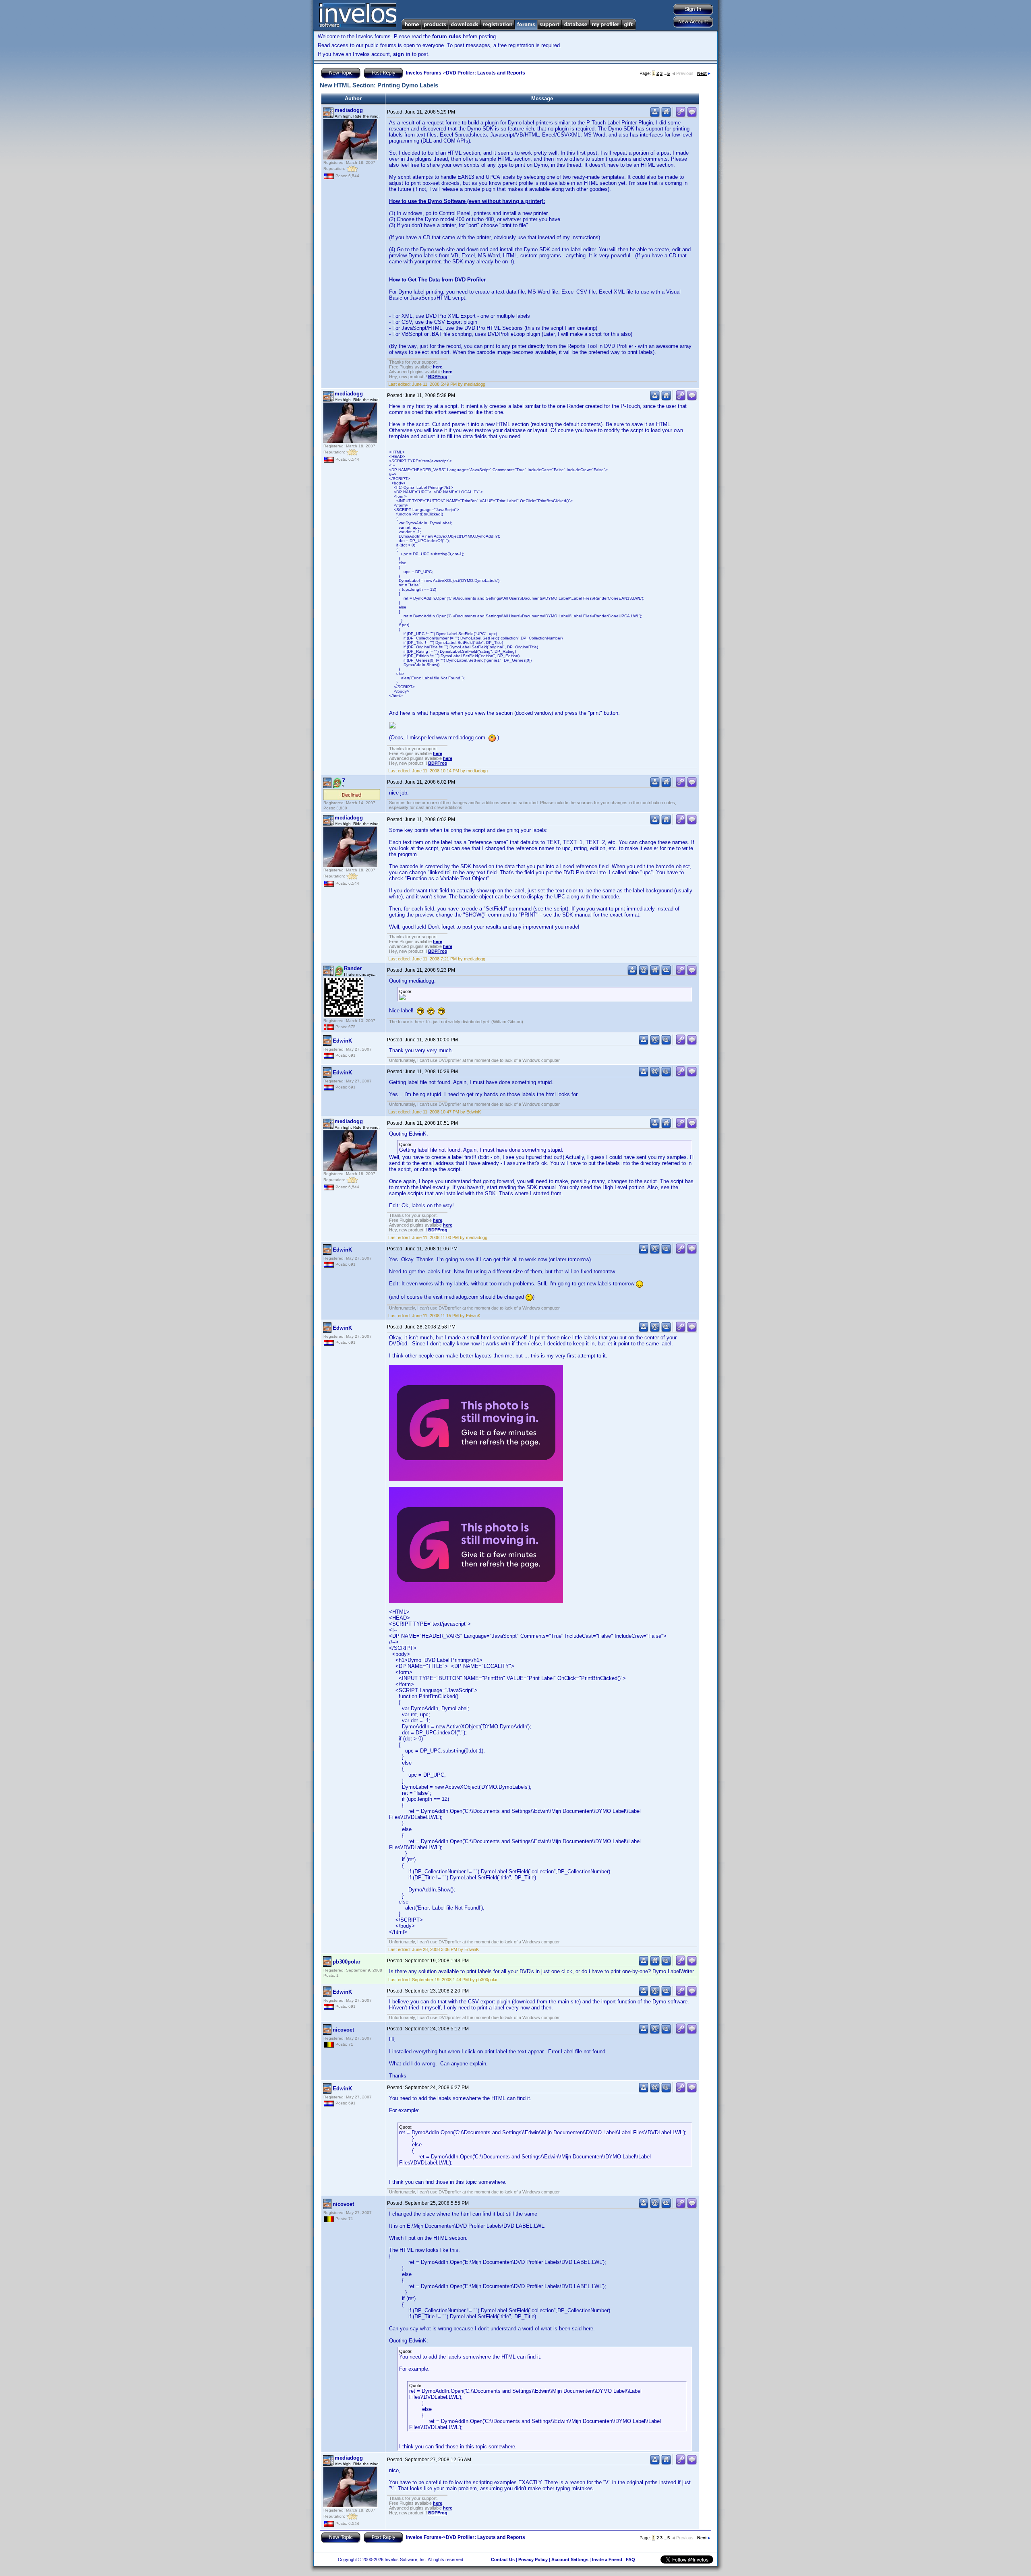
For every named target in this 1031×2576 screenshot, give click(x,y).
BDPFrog (438, 377)
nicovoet (343, 2030)
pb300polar (347, 1962)
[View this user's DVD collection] (666, 974)
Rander (353, 968)
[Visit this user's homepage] (666, 115)
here (438, 367)
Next (702, 73)
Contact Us (503, 2559)
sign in (402, 54)
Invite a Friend (607, 2559)
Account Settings (570, 2559)
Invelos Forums (424, 73)
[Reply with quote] (692, 115)
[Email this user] (644, 974)
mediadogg (349, 110)
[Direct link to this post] (681, 115)
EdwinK (342, 1041)
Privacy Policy (533, 2559)
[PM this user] (655, 115)
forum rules (447, 36)
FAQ (630, 2559)
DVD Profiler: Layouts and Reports (485, 73)
